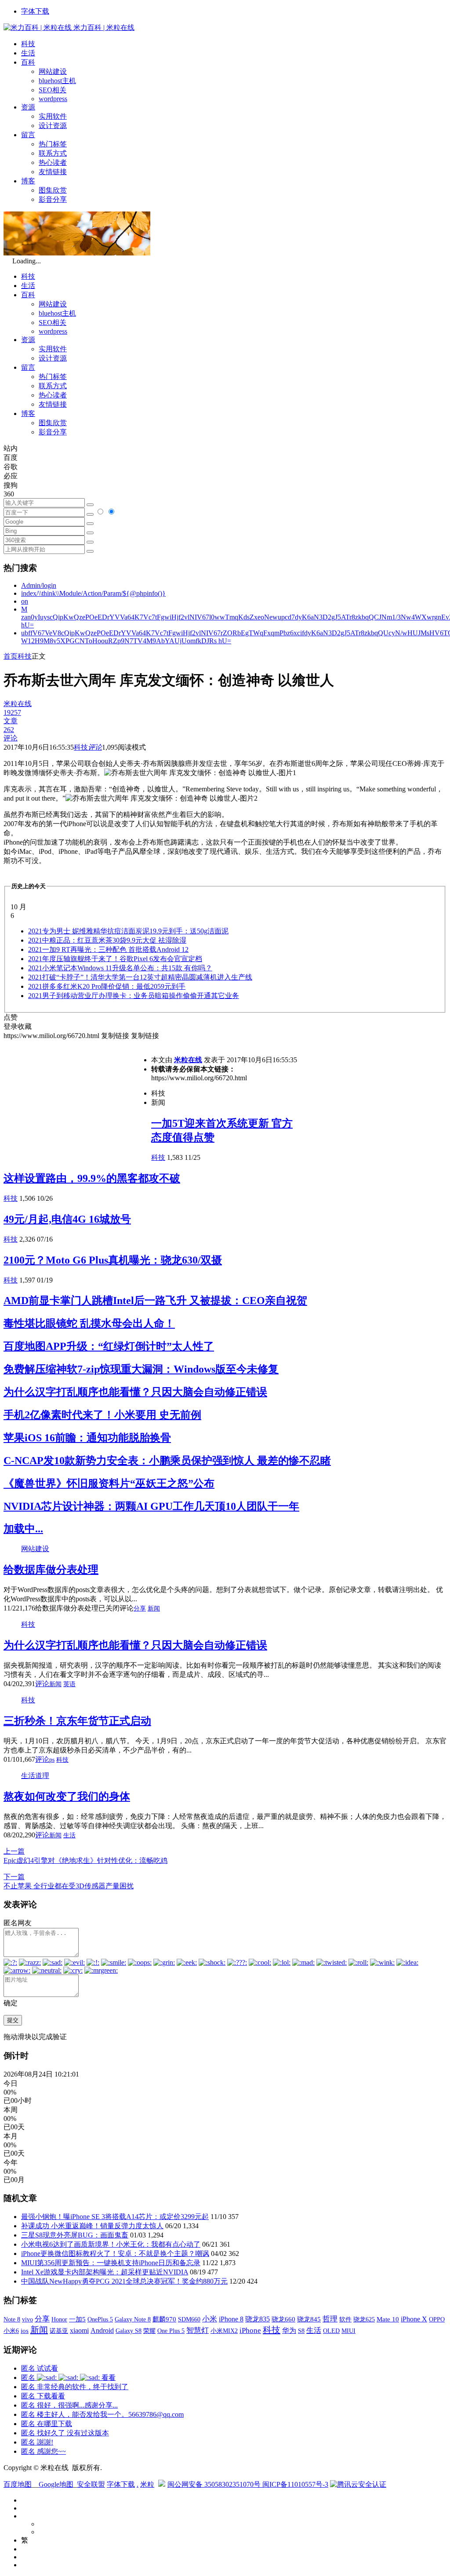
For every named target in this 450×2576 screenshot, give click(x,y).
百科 (28, 62)
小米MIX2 (224, 2331)
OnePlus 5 (100, 2319)
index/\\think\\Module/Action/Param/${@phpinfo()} (93, 593)
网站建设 (53, 71)
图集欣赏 (53, 190)
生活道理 (35, 1776)
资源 (28, 107)
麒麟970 (164, 2319)
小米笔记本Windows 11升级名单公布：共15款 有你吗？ (120, 968)
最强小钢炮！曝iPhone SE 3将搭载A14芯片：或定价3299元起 (115, 2217)
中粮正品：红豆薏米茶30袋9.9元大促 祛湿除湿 (107, 940)
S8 (301, 2331)
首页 (11, 656)
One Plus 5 (171, 2331)
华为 (289, 2330)
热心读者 (53, 162)
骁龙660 (283, 2319)
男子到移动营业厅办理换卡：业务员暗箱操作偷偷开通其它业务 (134, 996)
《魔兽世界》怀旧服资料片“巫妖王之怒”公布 (109, 1483)
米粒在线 (188, 1060)
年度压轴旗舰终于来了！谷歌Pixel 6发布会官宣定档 (115, 959)
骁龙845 (309, 2319)
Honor (59, 2319)
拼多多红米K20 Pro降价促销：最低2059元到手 (107, 986)
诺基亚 (59, 2331)
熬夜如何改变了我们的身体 (67, 1796)
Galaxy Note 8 (133, 2319)
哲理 (330, 2319)
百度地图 (18, 2484)
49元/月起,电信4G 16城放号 (67, 1219)
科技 (28, 44)
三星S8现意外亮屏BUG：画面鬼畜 (75, 2235)
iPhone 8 (231, 2319)
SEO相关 (53, 90)
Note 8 (12, 2319)
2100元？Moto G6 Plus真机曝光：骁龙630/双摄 (113, 1260)
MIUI (348, 2331)
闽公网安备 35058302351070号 (215, 2484)
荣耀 (149, 2331)
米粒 (147, 2484)
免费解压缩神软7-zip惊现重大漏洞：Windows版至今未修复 (141, 1369)
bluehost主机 (57, 81)
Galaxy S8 (129, 2331)
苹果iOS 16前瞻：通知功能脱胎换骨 (87, 1438)
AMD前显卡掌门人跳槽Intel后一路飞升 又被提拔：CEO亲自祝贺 (155, 1301)
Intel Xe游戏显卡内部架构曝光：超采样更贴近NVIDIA (105, 2272)
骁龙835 (258, 2319)
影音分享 (53, 199)
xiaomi (79, 2330)
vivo (27, 2319)
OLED (331, 2331)
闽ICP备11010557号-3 (295, 2484)
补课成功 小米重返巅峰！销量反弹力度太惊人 (92, 2226)
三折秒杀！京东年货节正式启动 (77, 1721)
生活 (28, 53)
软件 (345, 2319)
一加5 (77, 2319)
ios (25, 2331)
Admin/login (39, 585)
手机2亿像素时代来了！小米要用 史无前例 (102, 1415)
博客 (28, 181)
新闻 (154, 1609)
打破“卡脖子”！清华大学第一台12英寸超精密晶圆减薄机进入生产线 (140, 977)
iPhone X (414, 2319)
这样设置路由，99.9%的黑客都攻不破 (92, 1178)
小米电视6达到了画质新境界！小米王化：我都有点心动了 (111, 2244)
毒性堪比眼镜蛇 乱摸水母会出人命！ (89, 1323)
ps (52, 1760)
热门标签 (53, 144)
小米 (210, 2319)
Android (102, 2330)
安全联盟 (91, 2484)
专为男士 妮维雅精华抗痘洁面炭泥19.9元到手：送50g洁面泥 (128, 931)
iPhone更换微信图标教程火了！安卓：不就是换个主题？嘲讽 (115, 2254)
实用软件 (53, 116)
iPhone (250, 2330)
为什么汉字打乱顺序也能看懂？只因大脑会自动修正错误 (135, 1392)
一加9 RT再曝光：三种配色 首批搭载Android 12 (108, 949)
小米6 (11, 2331)
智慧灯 (198, 2330)
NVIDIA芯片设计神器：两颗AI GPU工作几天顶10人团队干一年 (151, 1506)
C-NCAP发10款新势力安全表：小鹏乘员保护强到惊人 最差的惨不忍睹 (167, 1461)
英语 (69, 1684)
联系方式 (53, 153)
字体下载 (35, 11)
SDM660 (189, 2319)
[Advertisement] (77, 1102)
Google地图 (56, 2484)
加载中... (23, 1529)
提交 (13, 2020)
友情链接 (53, 172)
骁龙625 (364, 2319)
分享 (140, 1609)
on (25, 601)
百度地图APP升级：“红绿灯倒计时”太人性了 (109, 1346)
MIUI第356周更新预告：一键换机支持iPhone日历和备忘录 (111, 2263)
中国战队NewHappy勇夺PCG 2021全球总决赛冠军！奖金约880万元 (124, 2281)
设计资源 (53, 126)
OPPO (437, 2319)
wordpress (53, 99)
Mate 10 (388, 2319)
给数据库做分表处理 (51, 1570)
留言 (28, 135)
